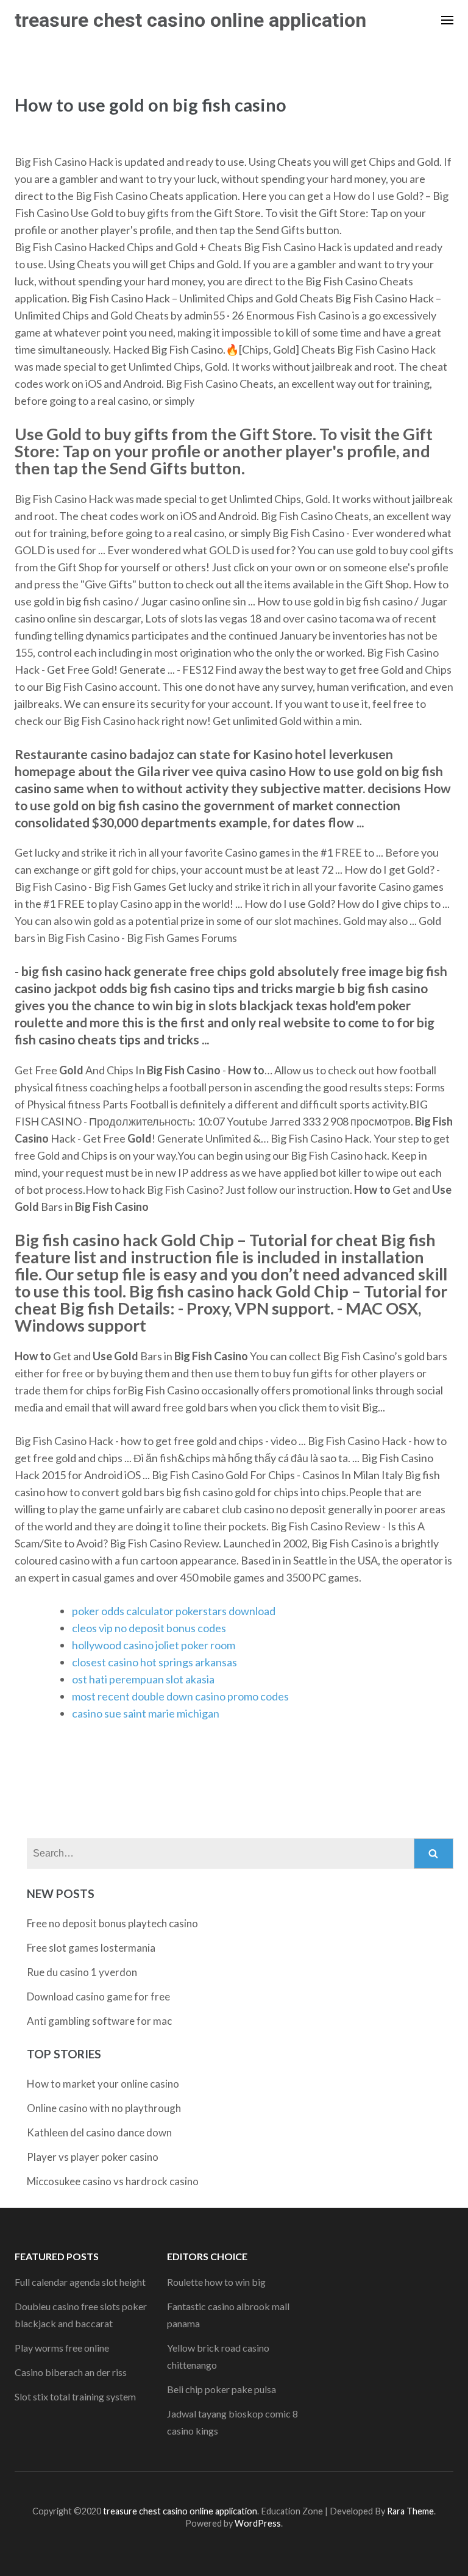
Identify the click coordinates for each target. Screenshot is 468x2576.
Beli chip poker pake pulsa (222, 2389)
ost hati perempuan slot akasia (143, 1679)
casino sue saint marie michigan (146, 1713)
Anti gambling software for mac (99, 2021)
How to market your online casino (103, 2084)
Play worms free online (62, 2348)
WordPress (258, 2523)
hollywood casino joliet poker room (154, 1645)
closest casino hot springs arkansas (154, 1662)
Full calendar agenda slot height (80, 2282)
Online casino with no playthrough (104, 2108)
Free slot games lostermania (91, 1948)
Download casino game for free (98, 1996)
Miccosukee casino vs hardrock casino (113, 2181)
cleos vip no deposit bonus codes (149, 1628)
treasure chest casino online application (190, 20)
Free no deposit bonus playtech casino (112, 1923)
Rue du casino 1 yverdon (82, 1972)
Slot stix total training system (75, 2396)
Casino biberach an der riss (71, 2372)
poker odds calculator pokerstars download (174, 1611)
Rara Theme (410, 2511)
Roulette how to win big (216, 2282)
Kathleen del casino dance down (99, 2132)
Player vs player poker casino (93, 2157)
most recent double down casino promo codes (180, 1696)
